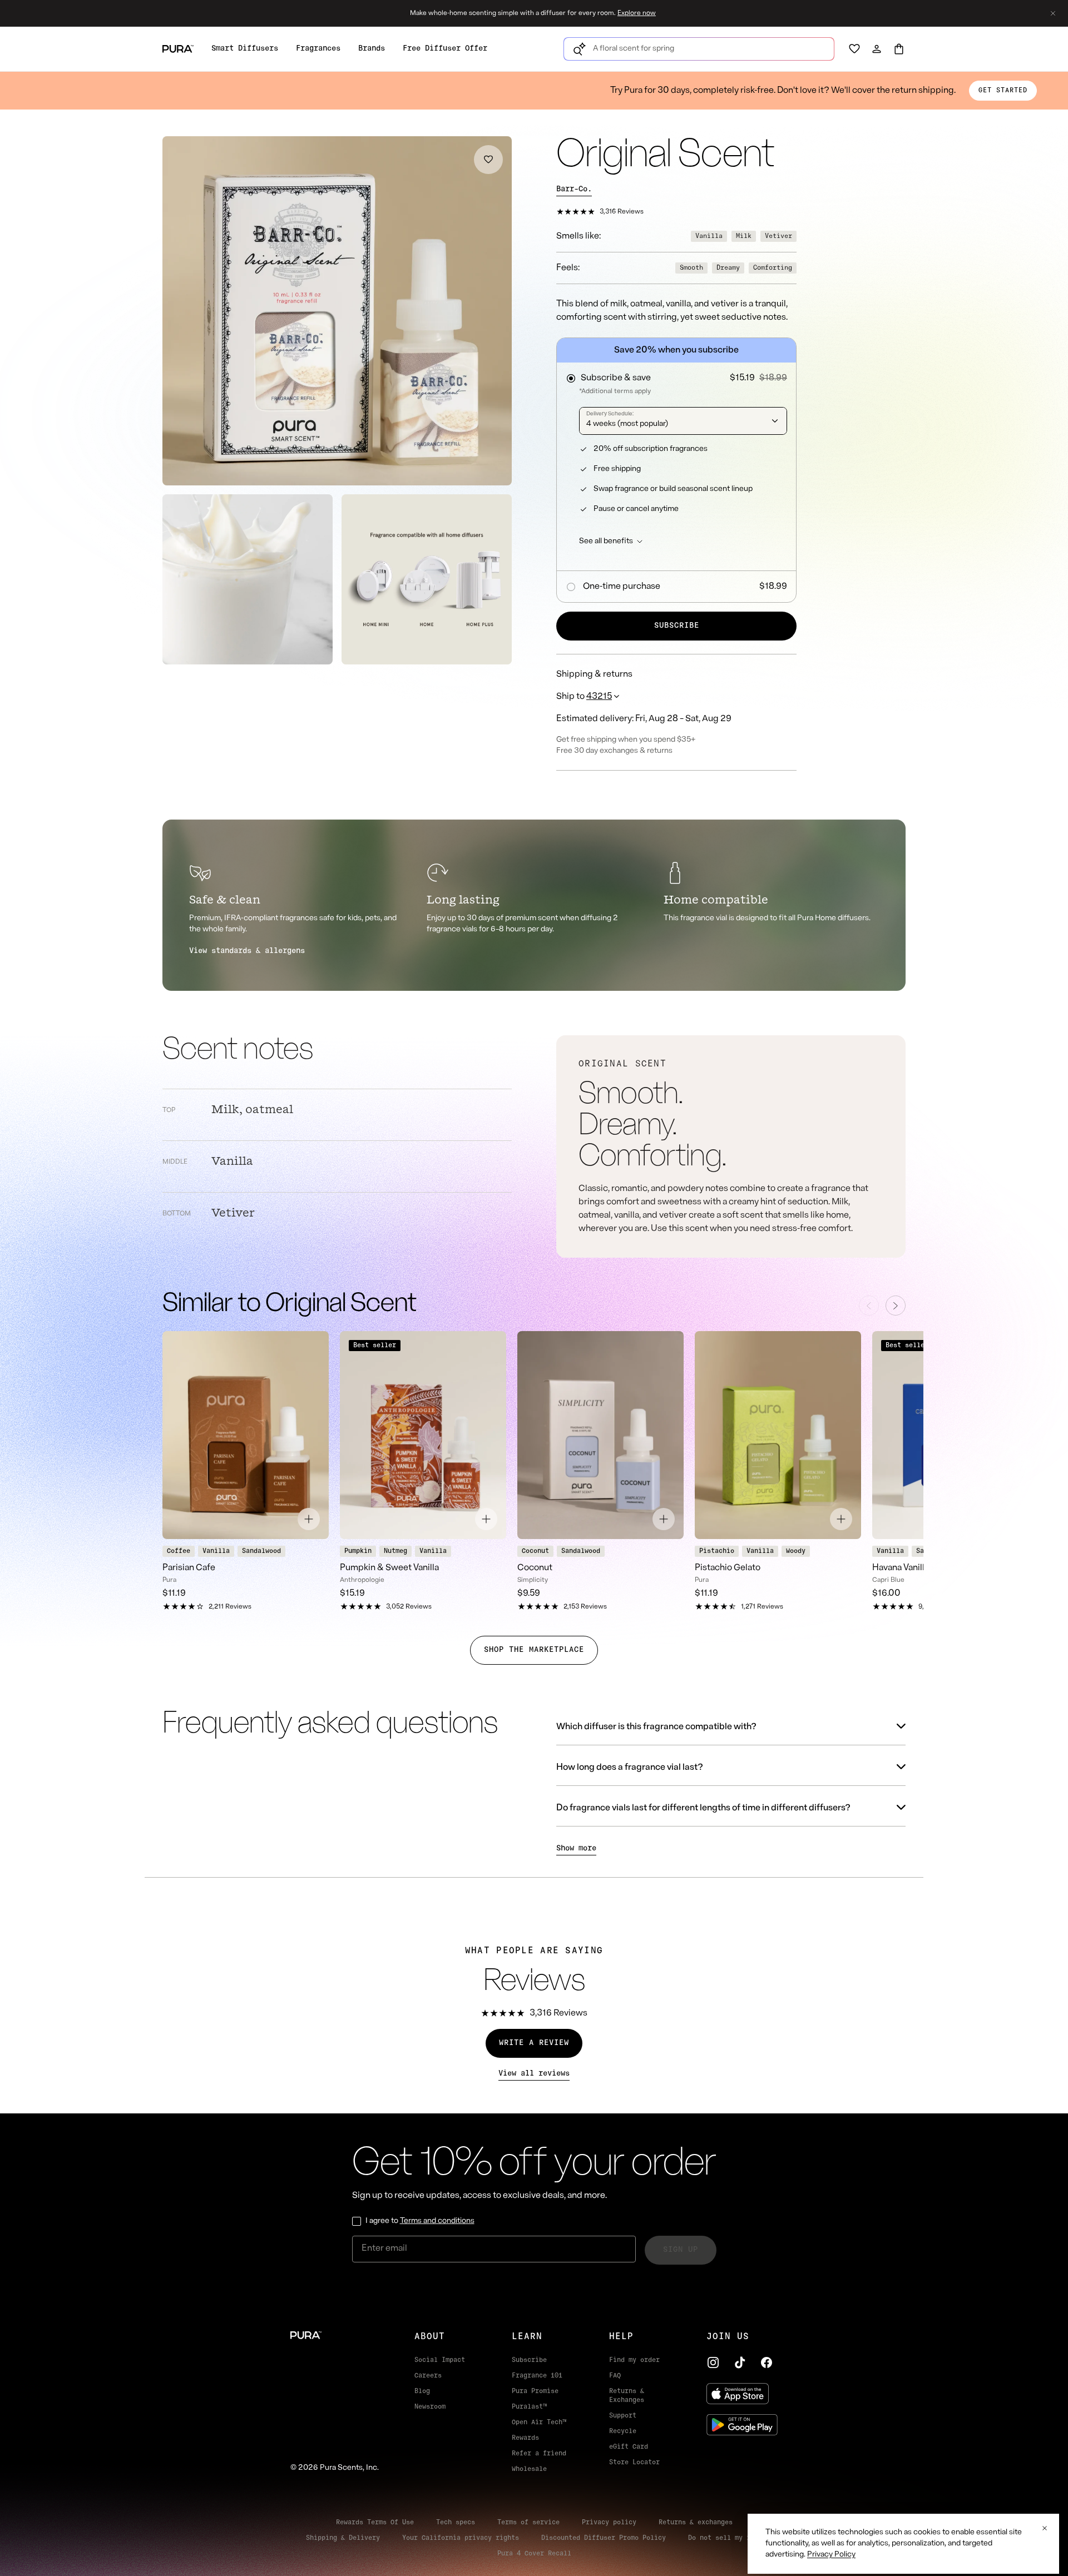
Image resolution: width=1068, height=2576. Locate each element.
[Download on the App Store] (742, 2394)
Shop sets (584, 13)
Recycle (623, 2431)
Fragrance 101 (537, 2376)
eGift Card (629, 2447)
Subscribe (677, 626)
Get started (1003, 91)
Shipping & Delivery (343, 2538)
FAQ (615, 2376)
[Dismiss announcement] (1053, 13)
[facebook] (767, 2362)
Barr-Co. (574, 189)
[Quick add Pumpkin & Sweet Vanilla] (486, 1519)
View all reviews (534, 2074)
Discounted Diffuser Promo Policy (604, 2538)
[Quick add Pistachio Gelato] (841, 1519)
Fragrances (318, 49)
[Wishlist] (854, 49)
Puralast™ (529, 2407)
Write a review (534, 2043)
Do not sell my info (725, 2538)
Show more (576, 1848)
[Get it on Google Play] (742, 2425)
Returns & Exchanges (627, 2396)
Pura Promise (535, 2391)
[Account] (877, 49)
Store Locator (634, 2463)
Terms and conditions (437, 2221)
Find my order (634, 2360)
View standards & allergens (247, 951)
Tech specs (456, 2523)
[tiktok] (740, 2362)
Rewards (525, 2438)
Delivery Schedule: (610, 414)
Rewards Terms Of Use (375, 2523)
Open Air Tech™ (539, 2423)
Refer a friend (539, 2454)
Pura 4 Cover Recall (534, 2554)
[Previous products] (869, 1306)
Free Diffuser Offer (445, 49)
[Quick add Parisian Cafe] (309, 1519)
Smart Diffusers (245, 49)
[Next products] (896, 1306)
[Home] (335, 2335)
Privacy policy (609, 2523)
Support (623, 2416)
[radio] (676, 375)
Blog (422, 2391)
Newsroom (430, 2407)
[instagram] (713, 2362)
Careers (428, 2376)
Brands (372, 49)
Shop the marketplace (534, 1650)
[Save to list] (488, 160)
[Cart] (899, 49)
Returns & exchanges (696, 2523)
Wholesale (529, 2469)
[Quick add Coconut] (664, 1519)
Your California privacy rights (461, 2538)
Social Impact (440, 2360)
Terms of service (528, 2523)
